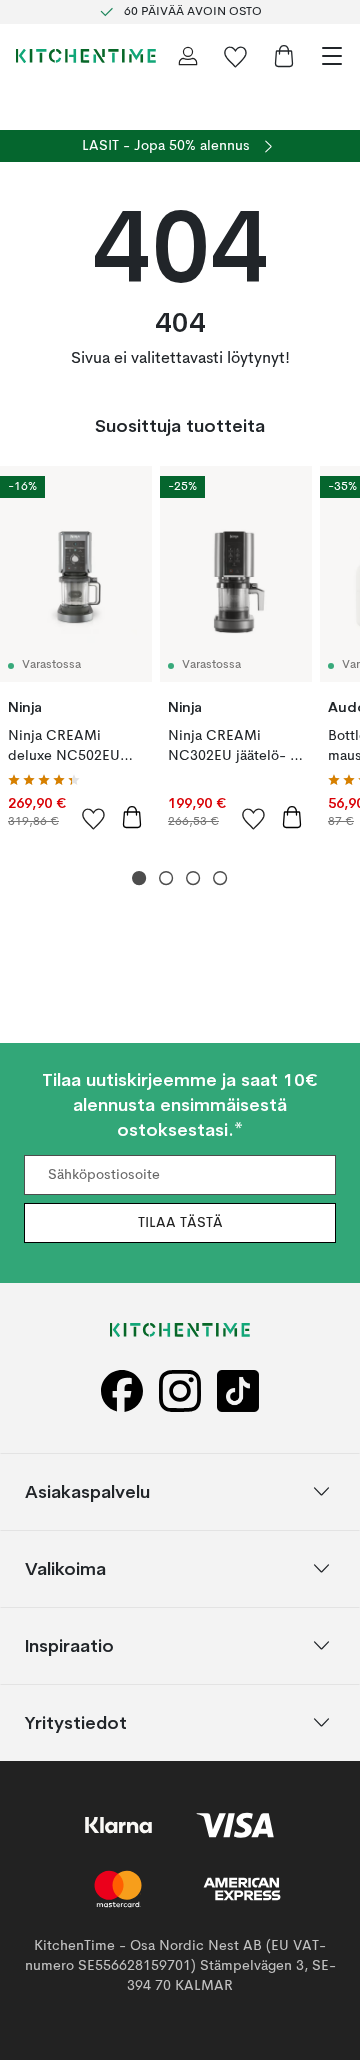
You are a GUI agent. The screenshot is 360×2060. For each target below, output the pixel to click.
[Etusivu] (86, 56)
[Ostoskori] (284, 56)
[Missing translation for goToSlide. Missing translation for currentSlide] (139, 878)
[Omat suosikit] (236, 56)
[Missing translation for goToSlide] (166, 878)
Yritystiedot (76, 1722)
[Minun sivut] (188, 56)
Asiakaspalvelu (87, 1491)
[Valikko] (332, 56)
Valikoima (65, 1568)
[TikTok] (238, 1391)
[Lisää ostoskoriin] (132, 817)
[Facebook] (122, 1391)
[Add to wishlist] (94, 818)
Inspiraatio (69, 1645)
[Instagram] (180, 1391)
